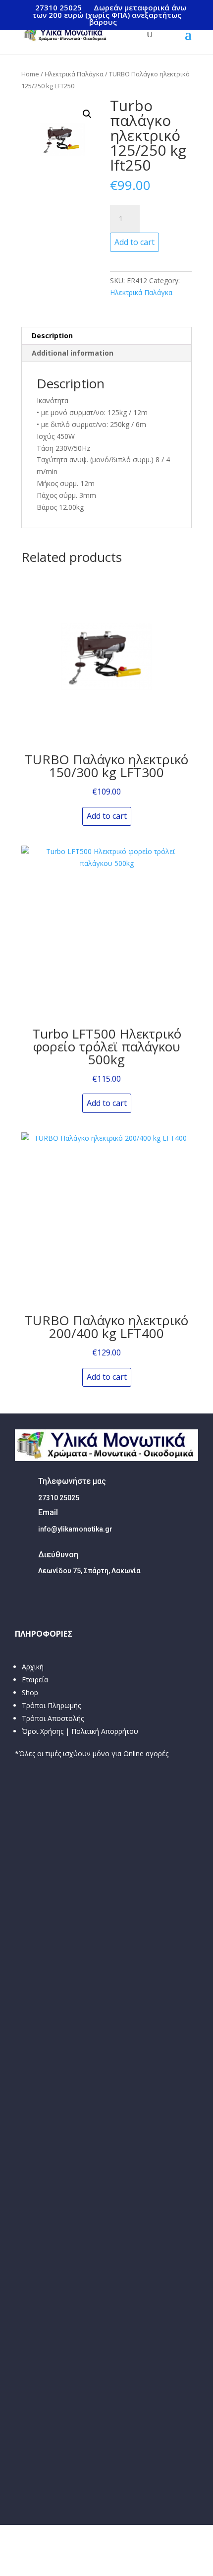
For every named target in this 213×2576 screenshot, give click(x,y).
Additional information (73, 353)
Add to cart (134, 242)
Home (30, 74)
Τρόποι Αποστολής (53, 1718)
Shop (30, 1692)
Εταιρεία (35, 1680)
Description (52, 336)
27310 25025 (58, 7)
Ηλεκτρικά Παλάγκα (74, 74)
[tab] (106, 336)
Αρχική (33, 1667)
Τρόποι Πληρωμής (51, 1705)
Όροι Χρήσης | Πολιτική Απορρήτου (80, 1731)
